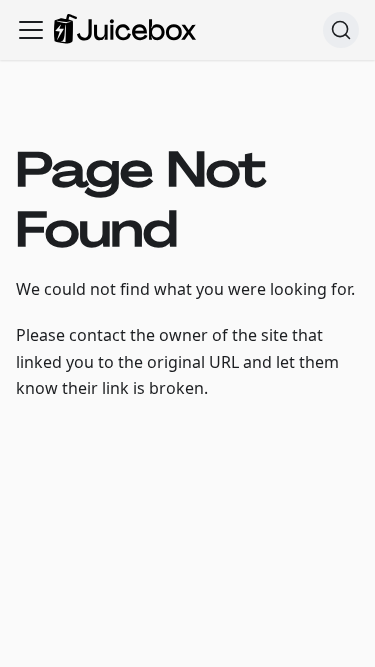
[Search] (341, 30)
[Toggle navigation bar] (31, 30)
